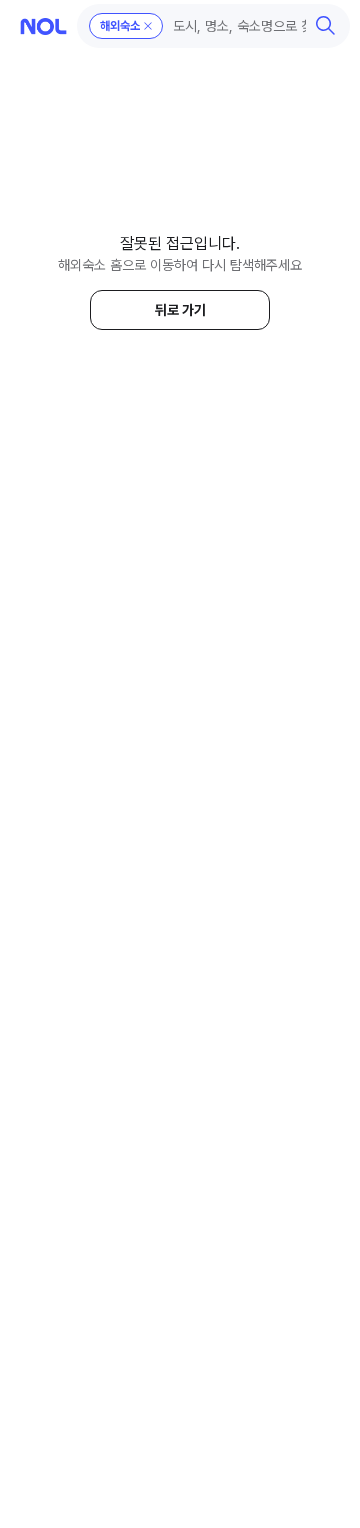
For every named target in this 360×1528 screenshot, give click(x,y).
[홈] (43, 26)
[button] (214, 26)
